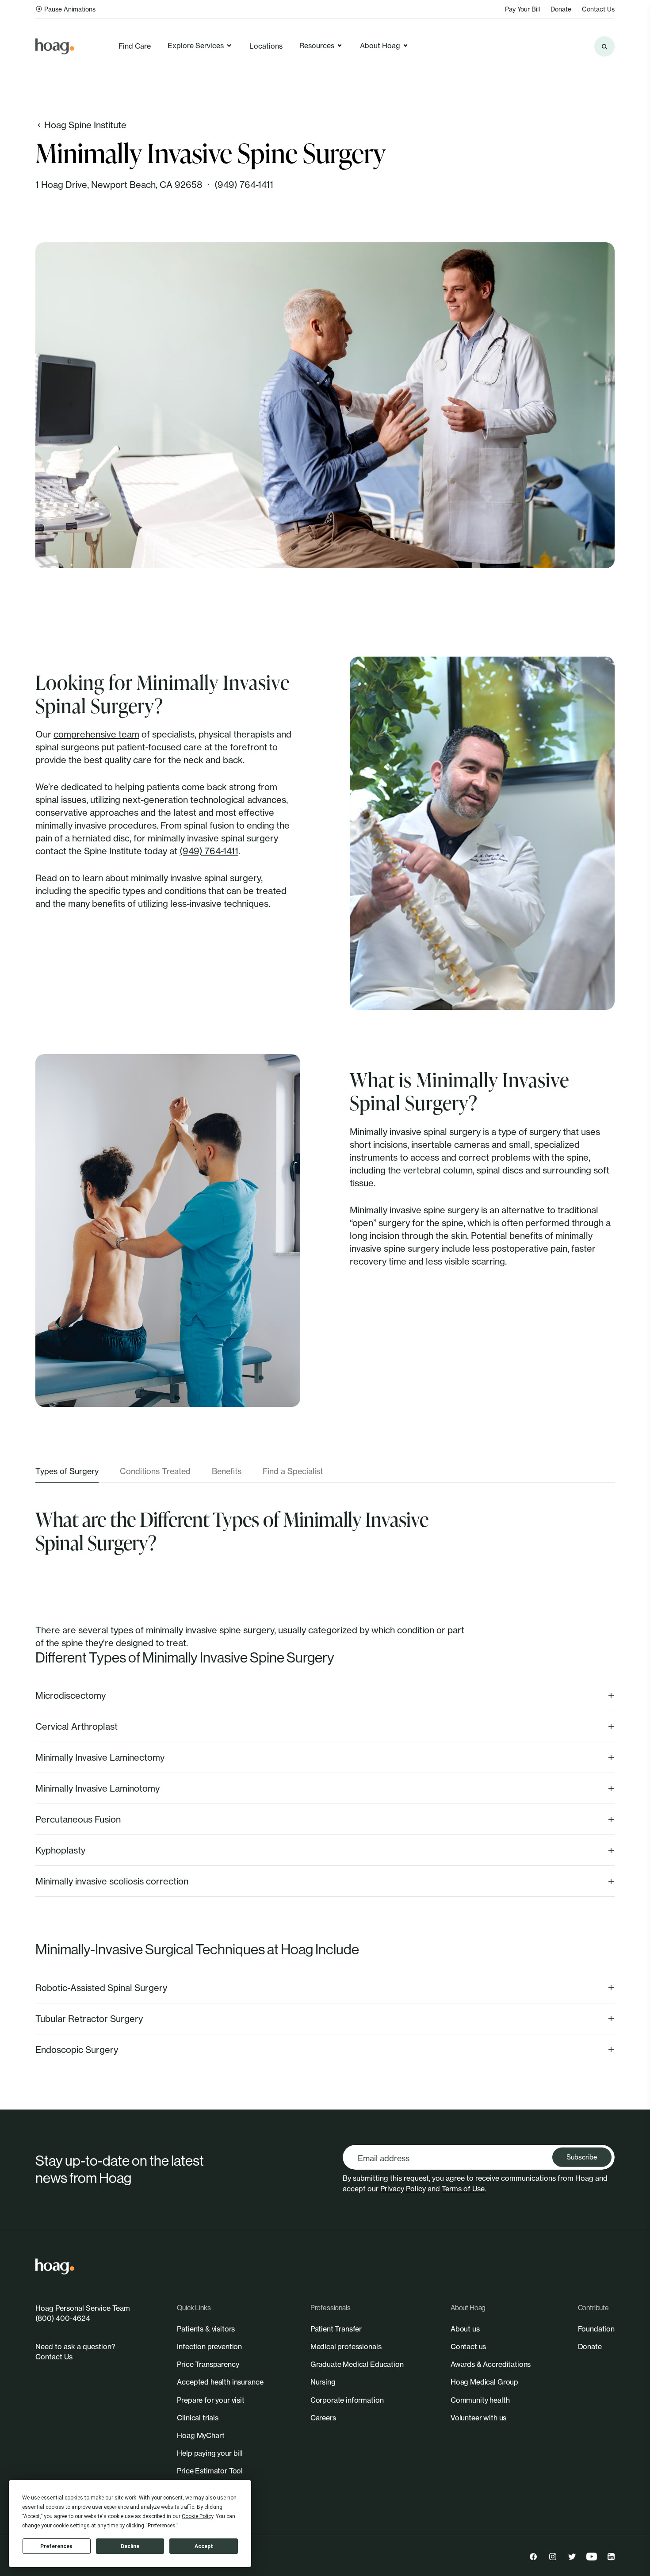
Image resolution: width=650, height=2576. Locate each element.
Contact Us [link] (598, 9)
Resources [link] (317, 46)
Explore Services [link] (196, 46)
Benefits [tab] (227, 1471)
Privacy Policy (403, 2189)
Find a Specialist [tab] (293, 1471)
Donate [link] (561, 9)
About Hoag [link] (380, 46)
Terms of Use (463, 2189)
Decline (130, 2546)
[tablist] (325, 1474)
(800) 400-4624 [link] (63, 2318)
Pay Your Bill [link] (522, 9)
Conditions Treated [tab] (155, 1471)
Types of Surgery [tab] (67, 1471)
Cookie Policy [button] (197, 2516)
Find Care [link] (135, 46)
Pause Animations (70, 9)
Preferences (56, 2546)
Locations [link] (266, 46)
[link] (55, 46)
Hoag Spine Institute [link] (85, 125)
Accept (204, 2546)
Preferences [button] (162, 2526)
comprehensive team (96, 734)
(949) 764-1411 (244, 185)
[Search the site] (604, 46)
